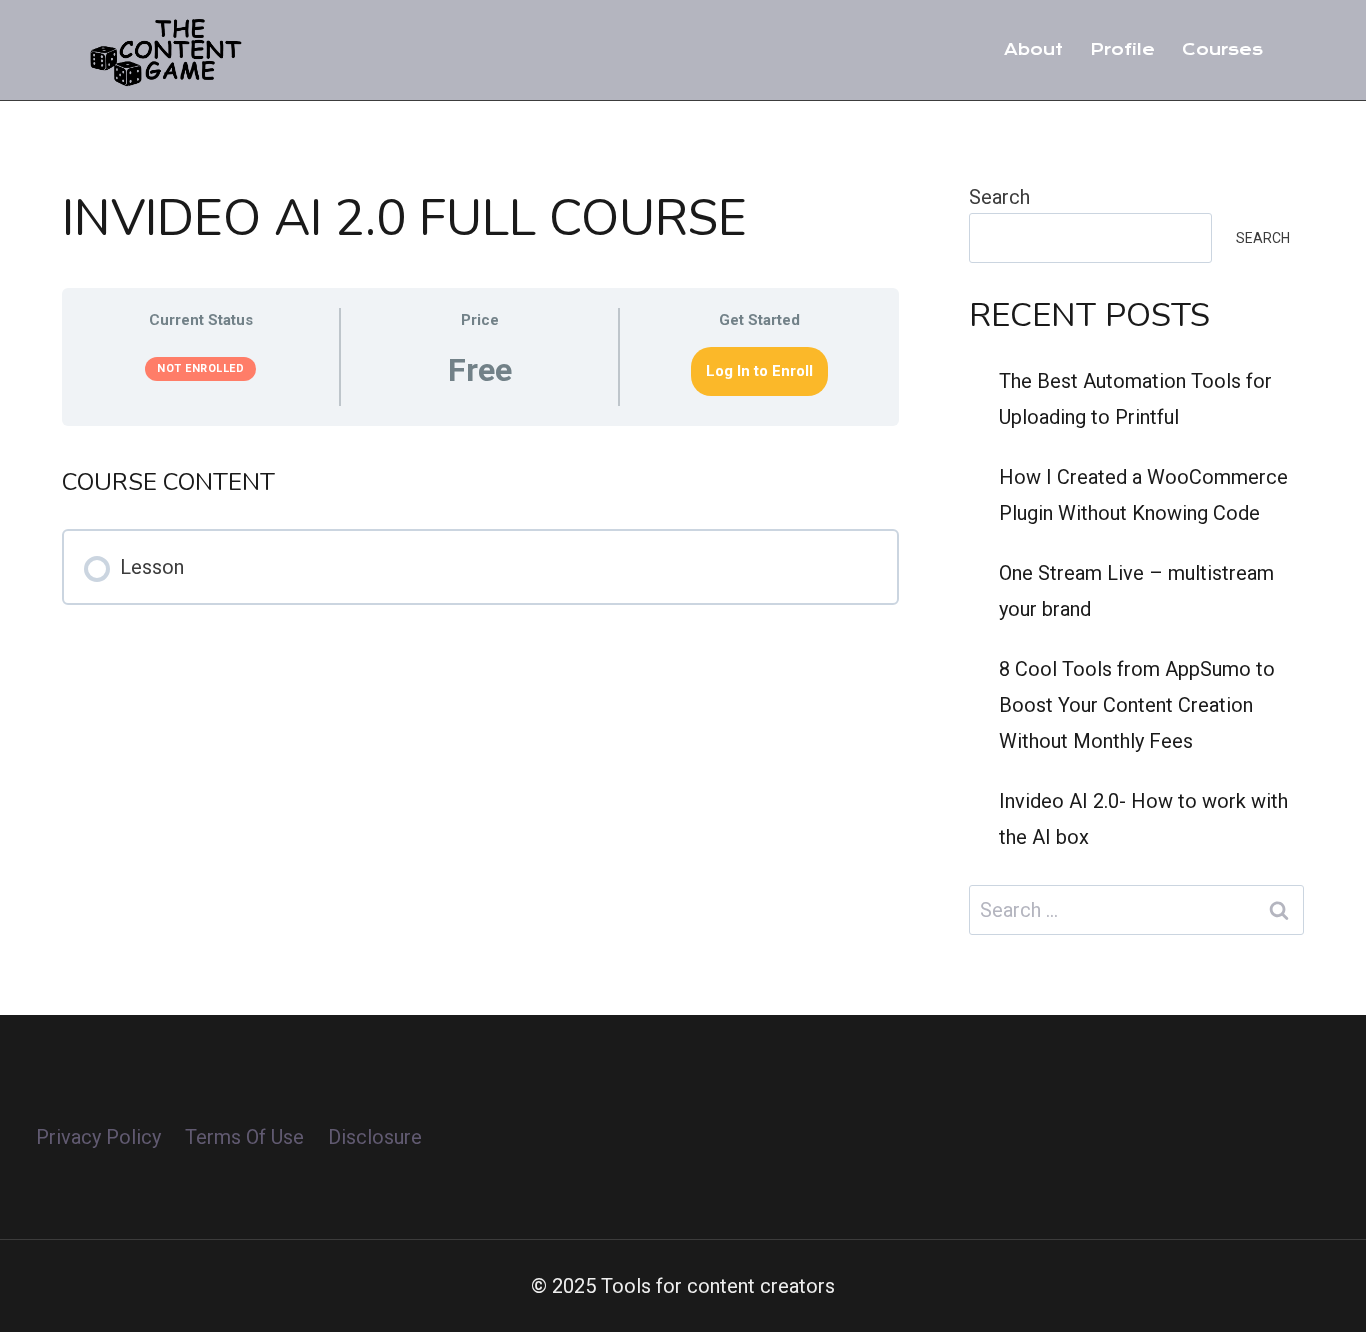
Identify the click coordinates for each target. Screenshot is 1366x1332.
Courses (1222, 49)
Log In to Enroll (759, 371)
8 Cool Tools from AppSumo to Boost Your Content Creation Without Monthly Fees (1137, 705)
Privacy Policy (98, 1137)
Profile (1122, 49)
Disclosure (375, 1137)
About (1033, 49)
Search (999, 197)
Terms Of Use (244, 1137)
